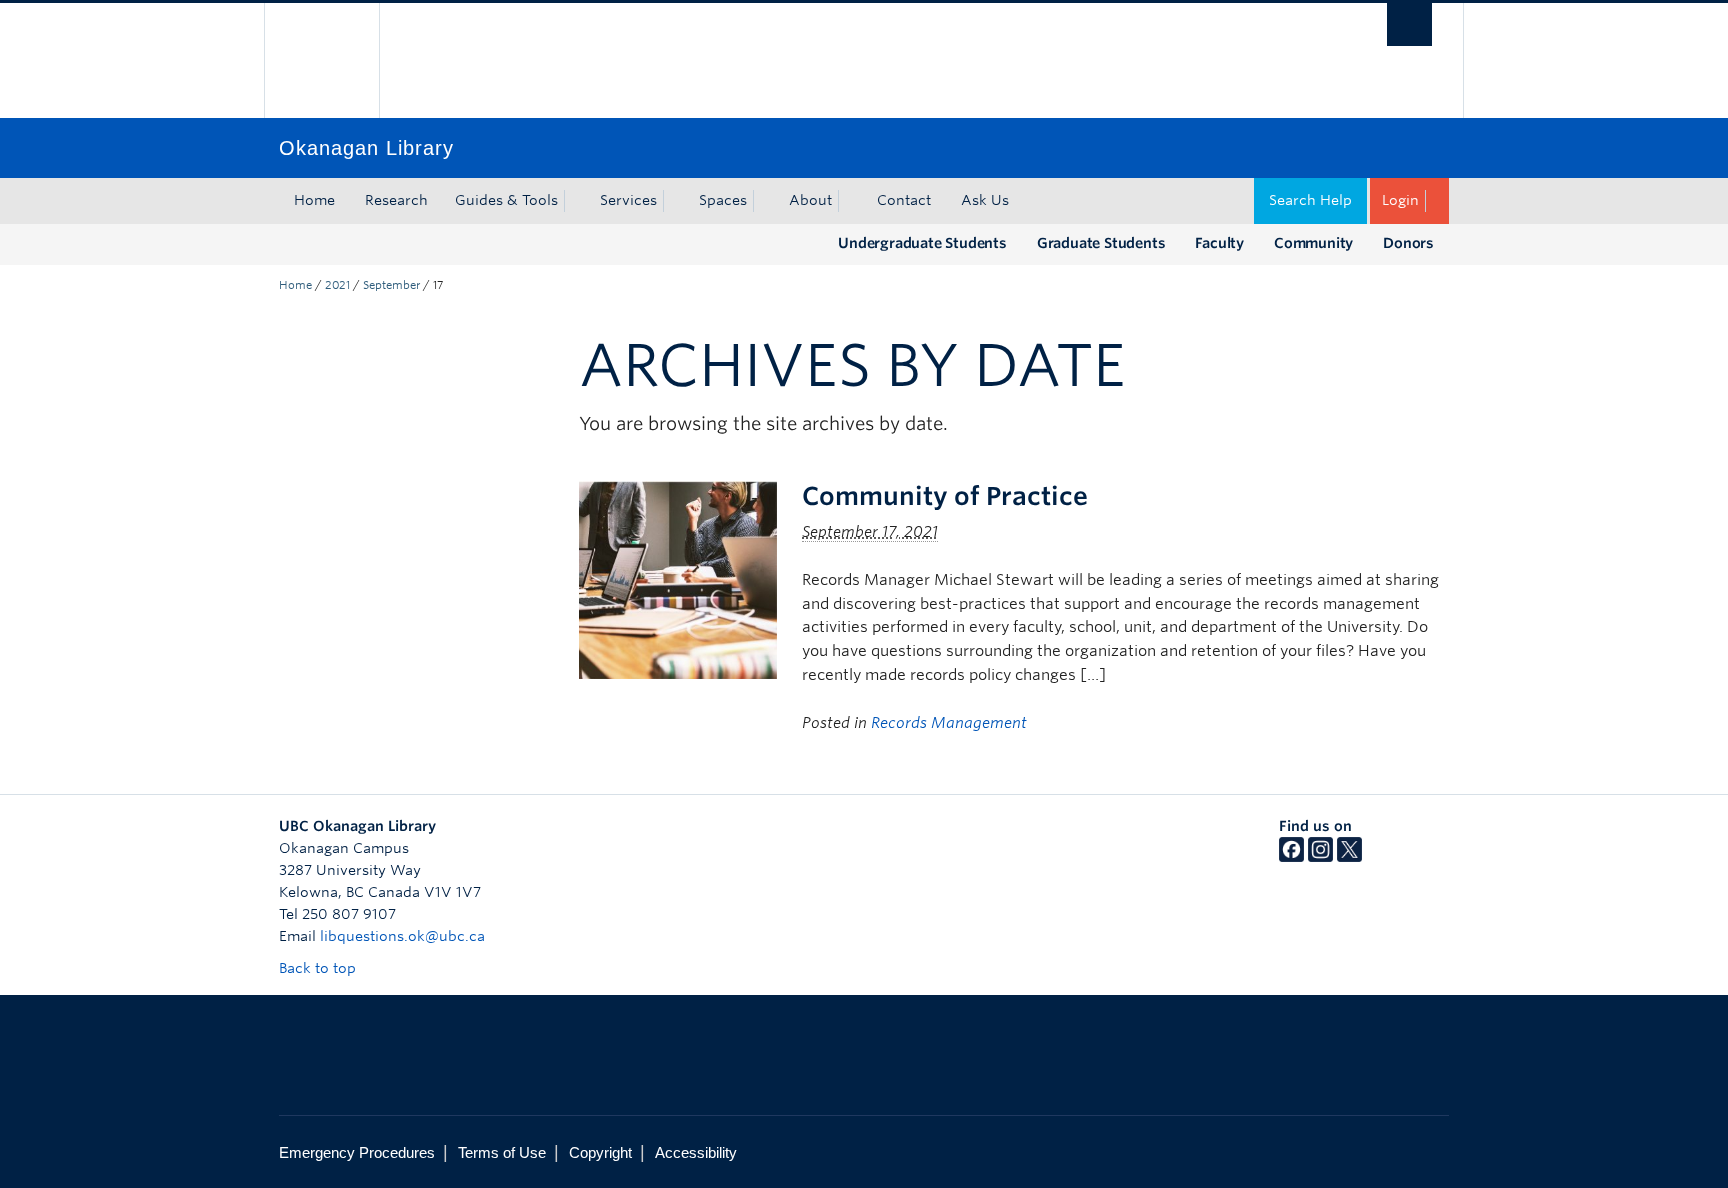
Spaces (723, 200)
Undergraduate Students (922, 243)
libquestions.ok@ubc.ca (402, 936)
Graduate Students (1101, 243)
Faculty (1219, 243)
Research (396, 200)
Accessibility (696, 1152)
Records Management (949, 723)
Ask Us (985, 200)
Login (1400, 200)
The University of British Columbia (321, 60)
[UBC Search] (1409, 24)
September (391, 285)
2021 (337, 285)
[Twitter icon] (1349, 857)
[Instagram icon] (1320, 857)
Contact (904, 200)
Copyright (600, 1152)
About (810, 200)
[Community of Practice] (678, 578)
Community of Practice (945, 496)
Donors (1408, 243)
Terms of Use (502, 1152)
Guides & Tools (506, 200)
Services (628, 200)
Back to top (319, 968)
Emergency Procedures (357, 1152)
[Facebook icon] (1291, 857)
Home (314, 200)
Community (1313, 243)
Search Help (1310, 200)
